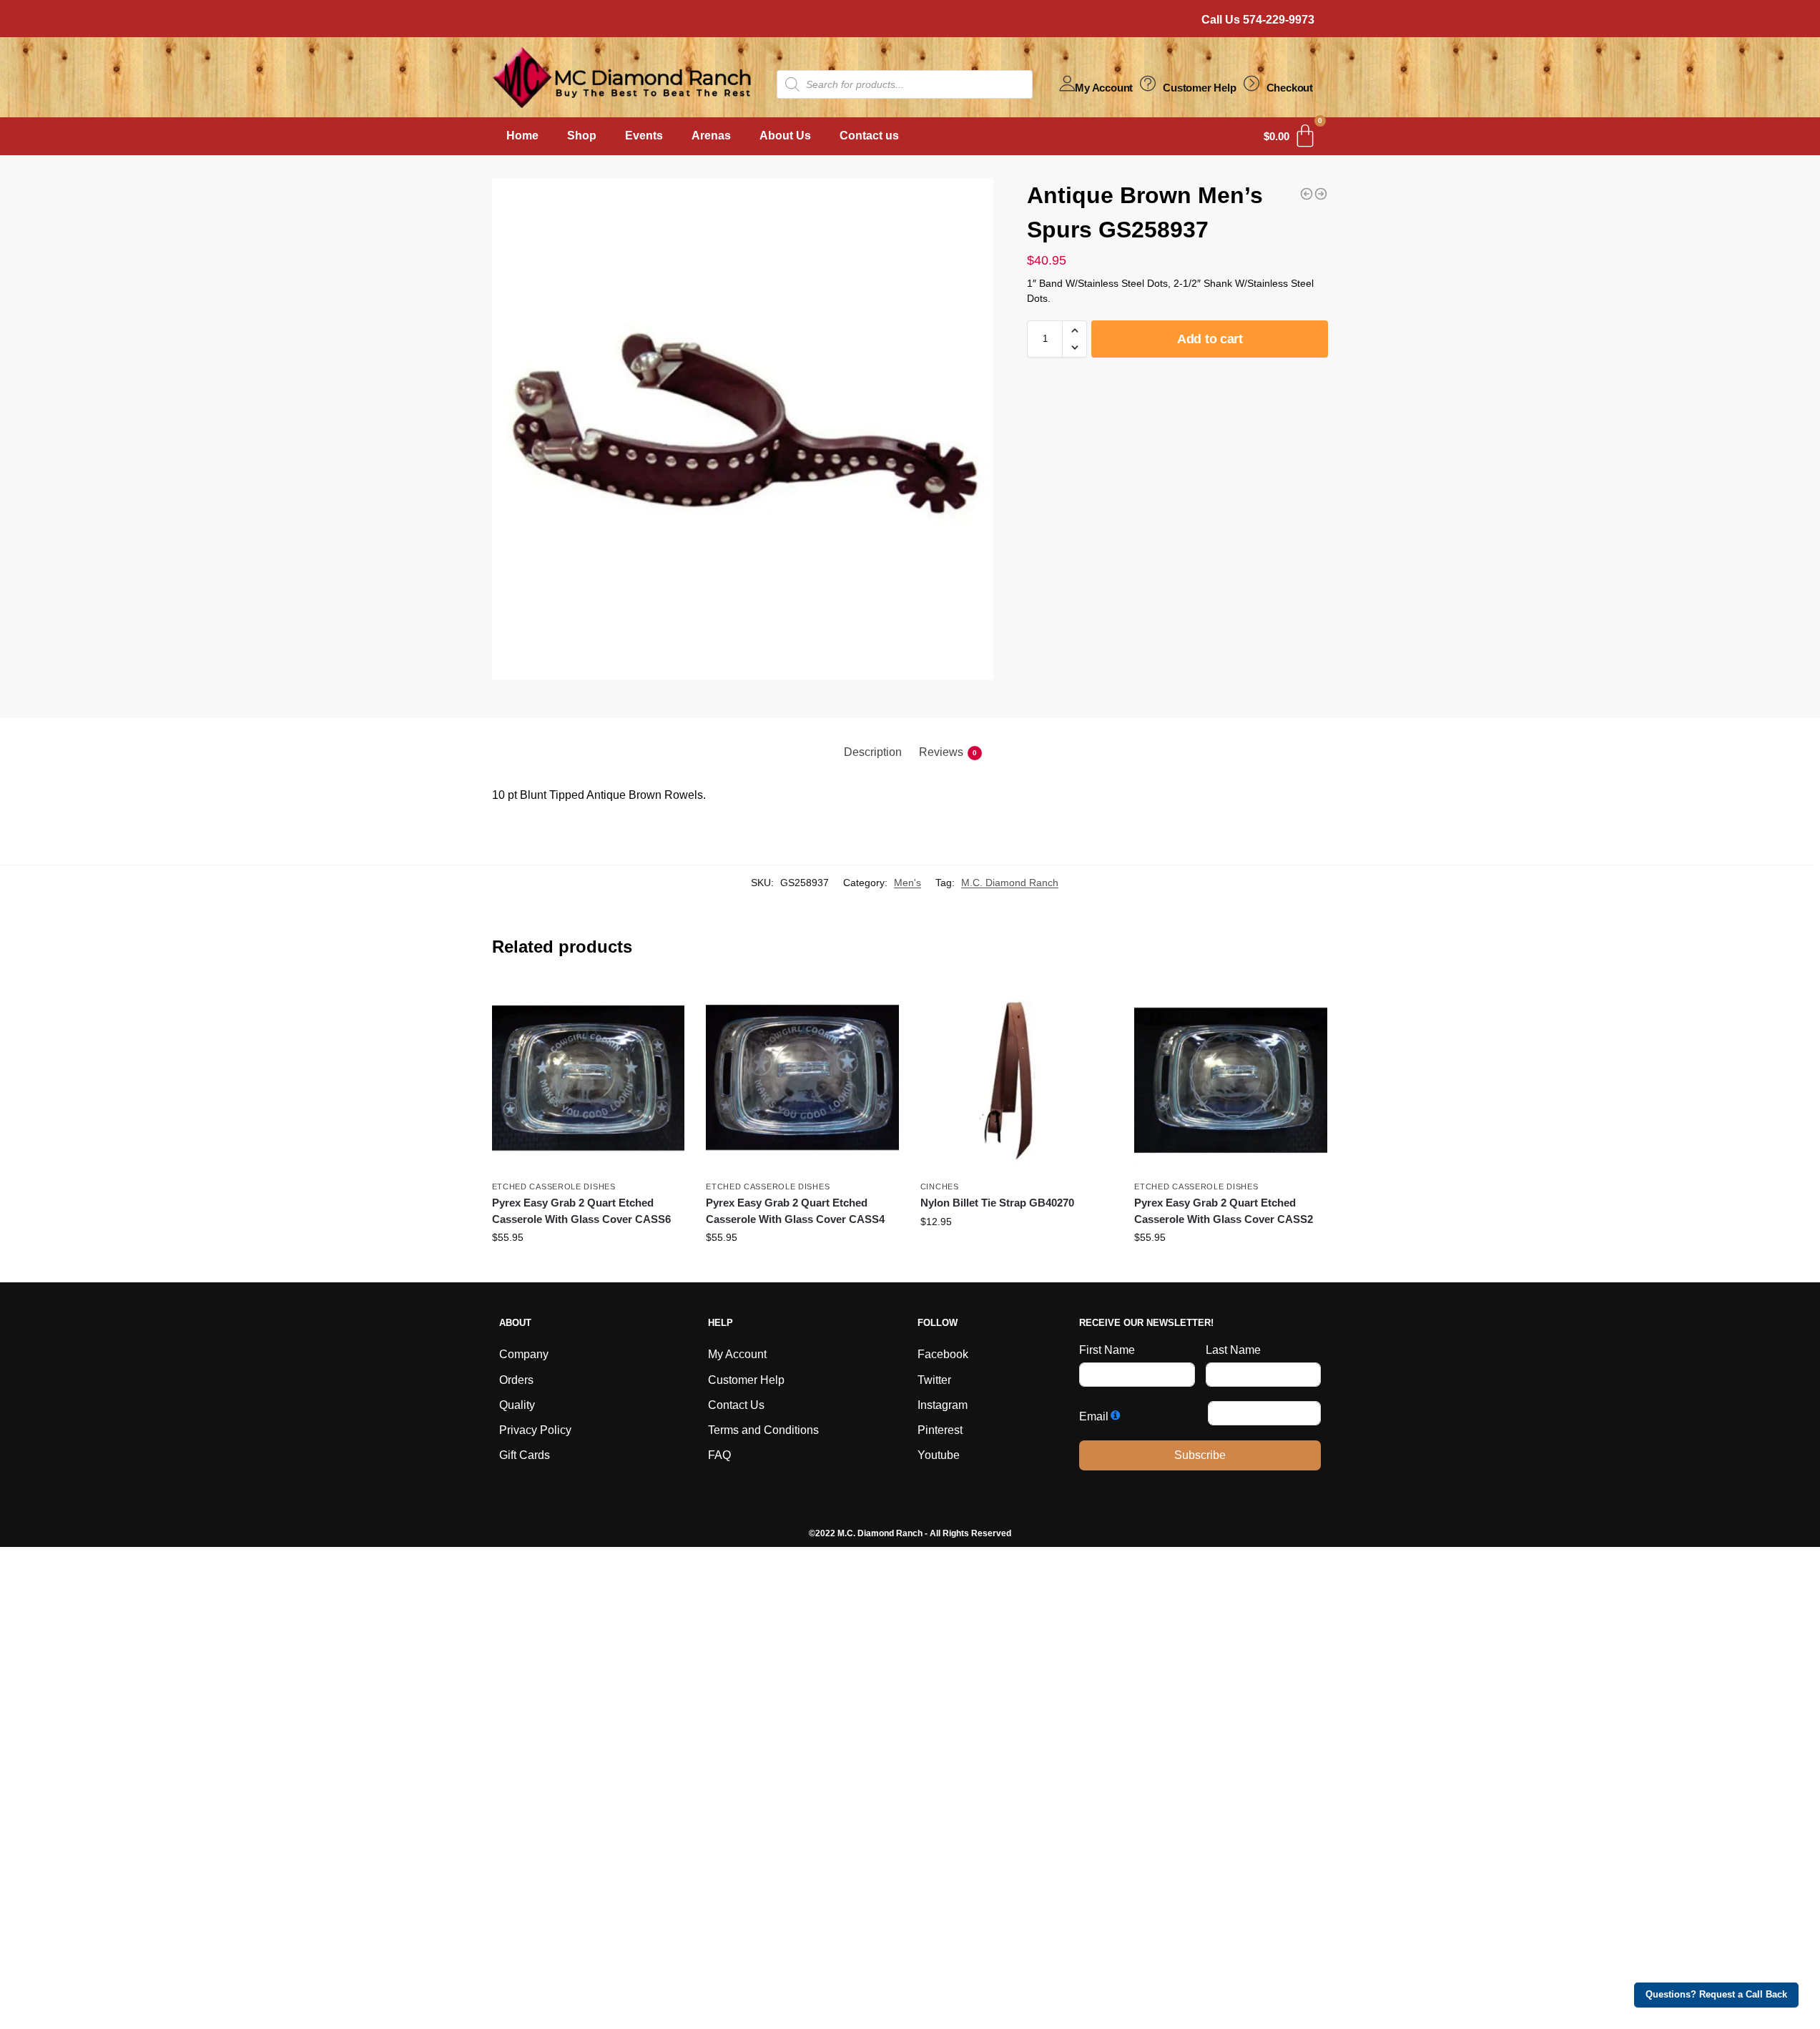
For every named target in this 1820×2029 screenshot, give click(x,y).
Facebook (943, 1354)
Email (1094, 1416)
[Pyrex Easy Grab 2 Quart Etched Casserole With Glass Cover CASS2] (1231, 1076)
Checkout (1290, 88)
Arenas (711, 136)
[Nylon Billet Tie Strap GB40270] (1017, 1076)
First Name (1107, 1350)
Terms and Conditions (763, 1430)
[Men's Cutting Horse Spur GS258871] (1307, 194)
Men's (907, 883)
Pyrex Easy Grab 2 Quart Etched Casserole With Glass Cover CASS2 (1224, 1211)
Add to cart (1210, 339)
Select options (1017, 1252)
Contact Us (736, 1405)
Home (522, 136)
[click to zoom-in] (743, 429)
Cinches (940, 1187)
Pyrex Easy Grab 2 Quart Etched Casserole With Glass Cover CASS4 (795, 1211)
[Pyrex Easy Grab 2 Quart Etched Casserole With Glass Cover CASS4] (802, 1076)
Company (524, 1354)
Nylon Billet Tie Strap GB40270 (997, 1203)
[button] (1074, 330)
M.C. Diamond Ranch (1010, 883)
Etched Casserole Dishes (554, 1187)
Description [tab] (873, 752)
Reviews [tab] (948, 752)
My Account (1104, 88)
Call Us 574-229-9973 (1258, 20)
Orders (516, 1380)
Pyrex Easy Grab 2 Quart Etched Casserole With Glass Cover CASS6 (581, 1211)
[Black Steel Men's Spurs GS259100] (1321, 194)
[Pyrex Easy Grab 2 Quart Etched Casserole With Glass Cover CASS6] (589, 1076)
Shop (582, 136)
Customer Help (1199, 88)
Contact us (869, 136)
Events (644, 136)
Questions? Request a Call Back (1716, 1995)
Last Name (1233, 1350)
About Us (785, 136)
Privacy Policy (535, 1430)
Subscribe (1200, 1455)
